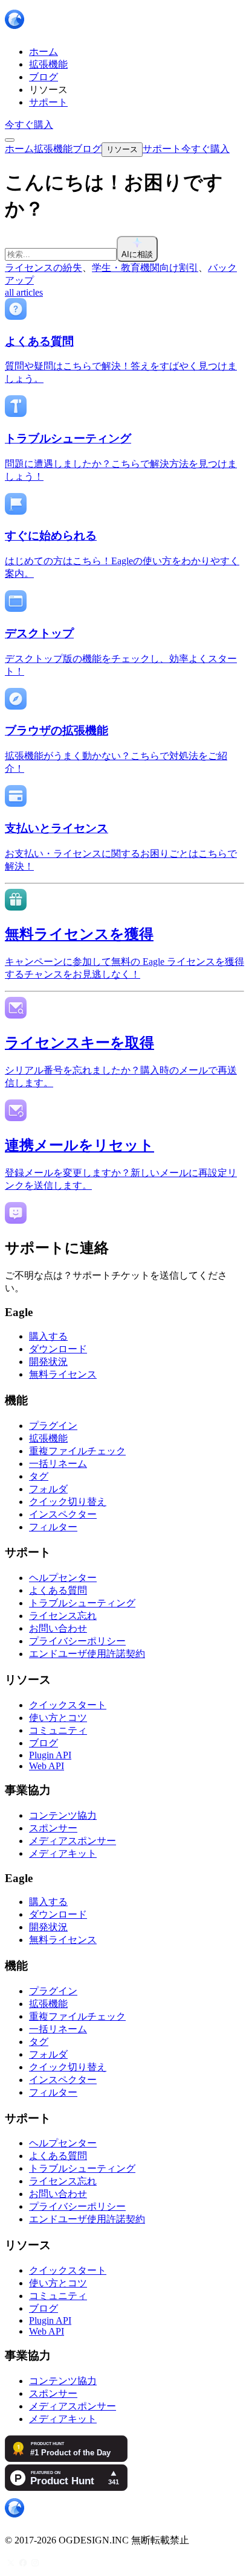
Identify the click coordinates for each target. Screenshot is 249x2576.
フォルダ (48, 1489)
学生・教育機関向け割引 (145, 268)
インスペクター (63, 1514)
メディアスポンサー (73, 1841)
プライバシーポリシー (77, 1641)
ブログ (44, 1743)
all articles (24, 292)
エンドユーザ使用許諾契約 (87, 1654)
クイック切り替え (68, 1502)
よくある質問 (58, 1590)
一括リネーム (58, 1464)
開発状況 (48, 1362)
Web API (47, 1766)
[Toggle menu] (10, 140)
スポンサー (53, 1828)
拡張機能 (48, 1438)
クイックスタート (68, 1705)
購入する (48, 1336)
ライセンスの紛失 (44, 268)
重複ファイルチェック (77, 1451)
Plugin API (50, 1755)
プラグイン (53, 1426)
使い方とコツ (58, 1718)
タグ (39, 1476)
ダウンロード (58, 1349)
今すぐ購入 (29, 125)
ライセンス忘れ (63, 1616)
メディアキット (63, 1853)
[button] (124, 249)
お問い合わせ (58, 1628)
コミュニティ (58, 1730)
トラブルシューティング (82, 1603)
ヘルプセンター (63, 1578)
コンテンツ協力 (63, 1815)
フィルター (53, 1527)
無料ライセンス (63, 1374)
